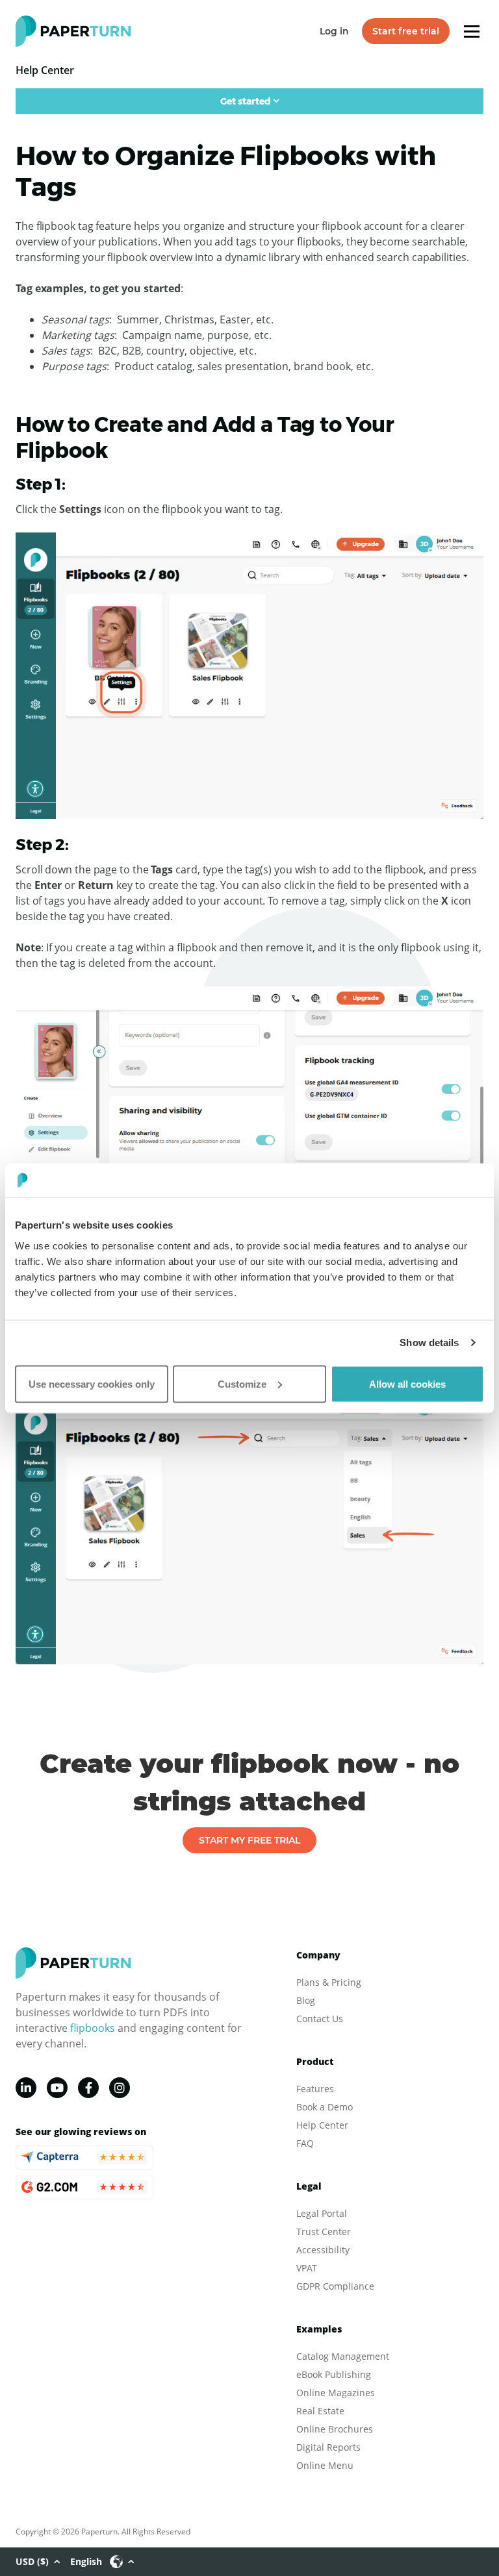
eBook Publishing (334, 2374)
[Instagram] (120, 2088)
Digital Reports (328, 2447)
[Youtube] (57, 2088)
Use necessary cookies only (92, 1383)
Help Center (322, 2125)
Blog (306, 2000)
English (86, 2561)
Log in (334, 31)
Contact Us (320, 2019)
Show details (429, 1343)
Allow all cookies (407, 1383)
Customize (242, 1383)
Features (315, 2089)
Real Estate (320, 2411)
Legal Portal (322, 2213)
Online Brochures (335, 2429)
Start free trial (406, 31)
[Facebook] (88, 2088)
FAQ (305, 2143)
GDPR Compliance (335, 2286)
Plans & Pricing (329, 1982)
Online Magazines (336, 2393)
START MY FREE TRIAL (249, 1840)
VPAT (307, 2268)
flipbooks (93, 2028)
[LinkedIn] (26, 2088)
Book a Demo (325, 2107)
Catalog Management (343, 2356)
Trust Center (324, 2232)
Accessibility (323, 2250)
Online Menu (325, 2465)
